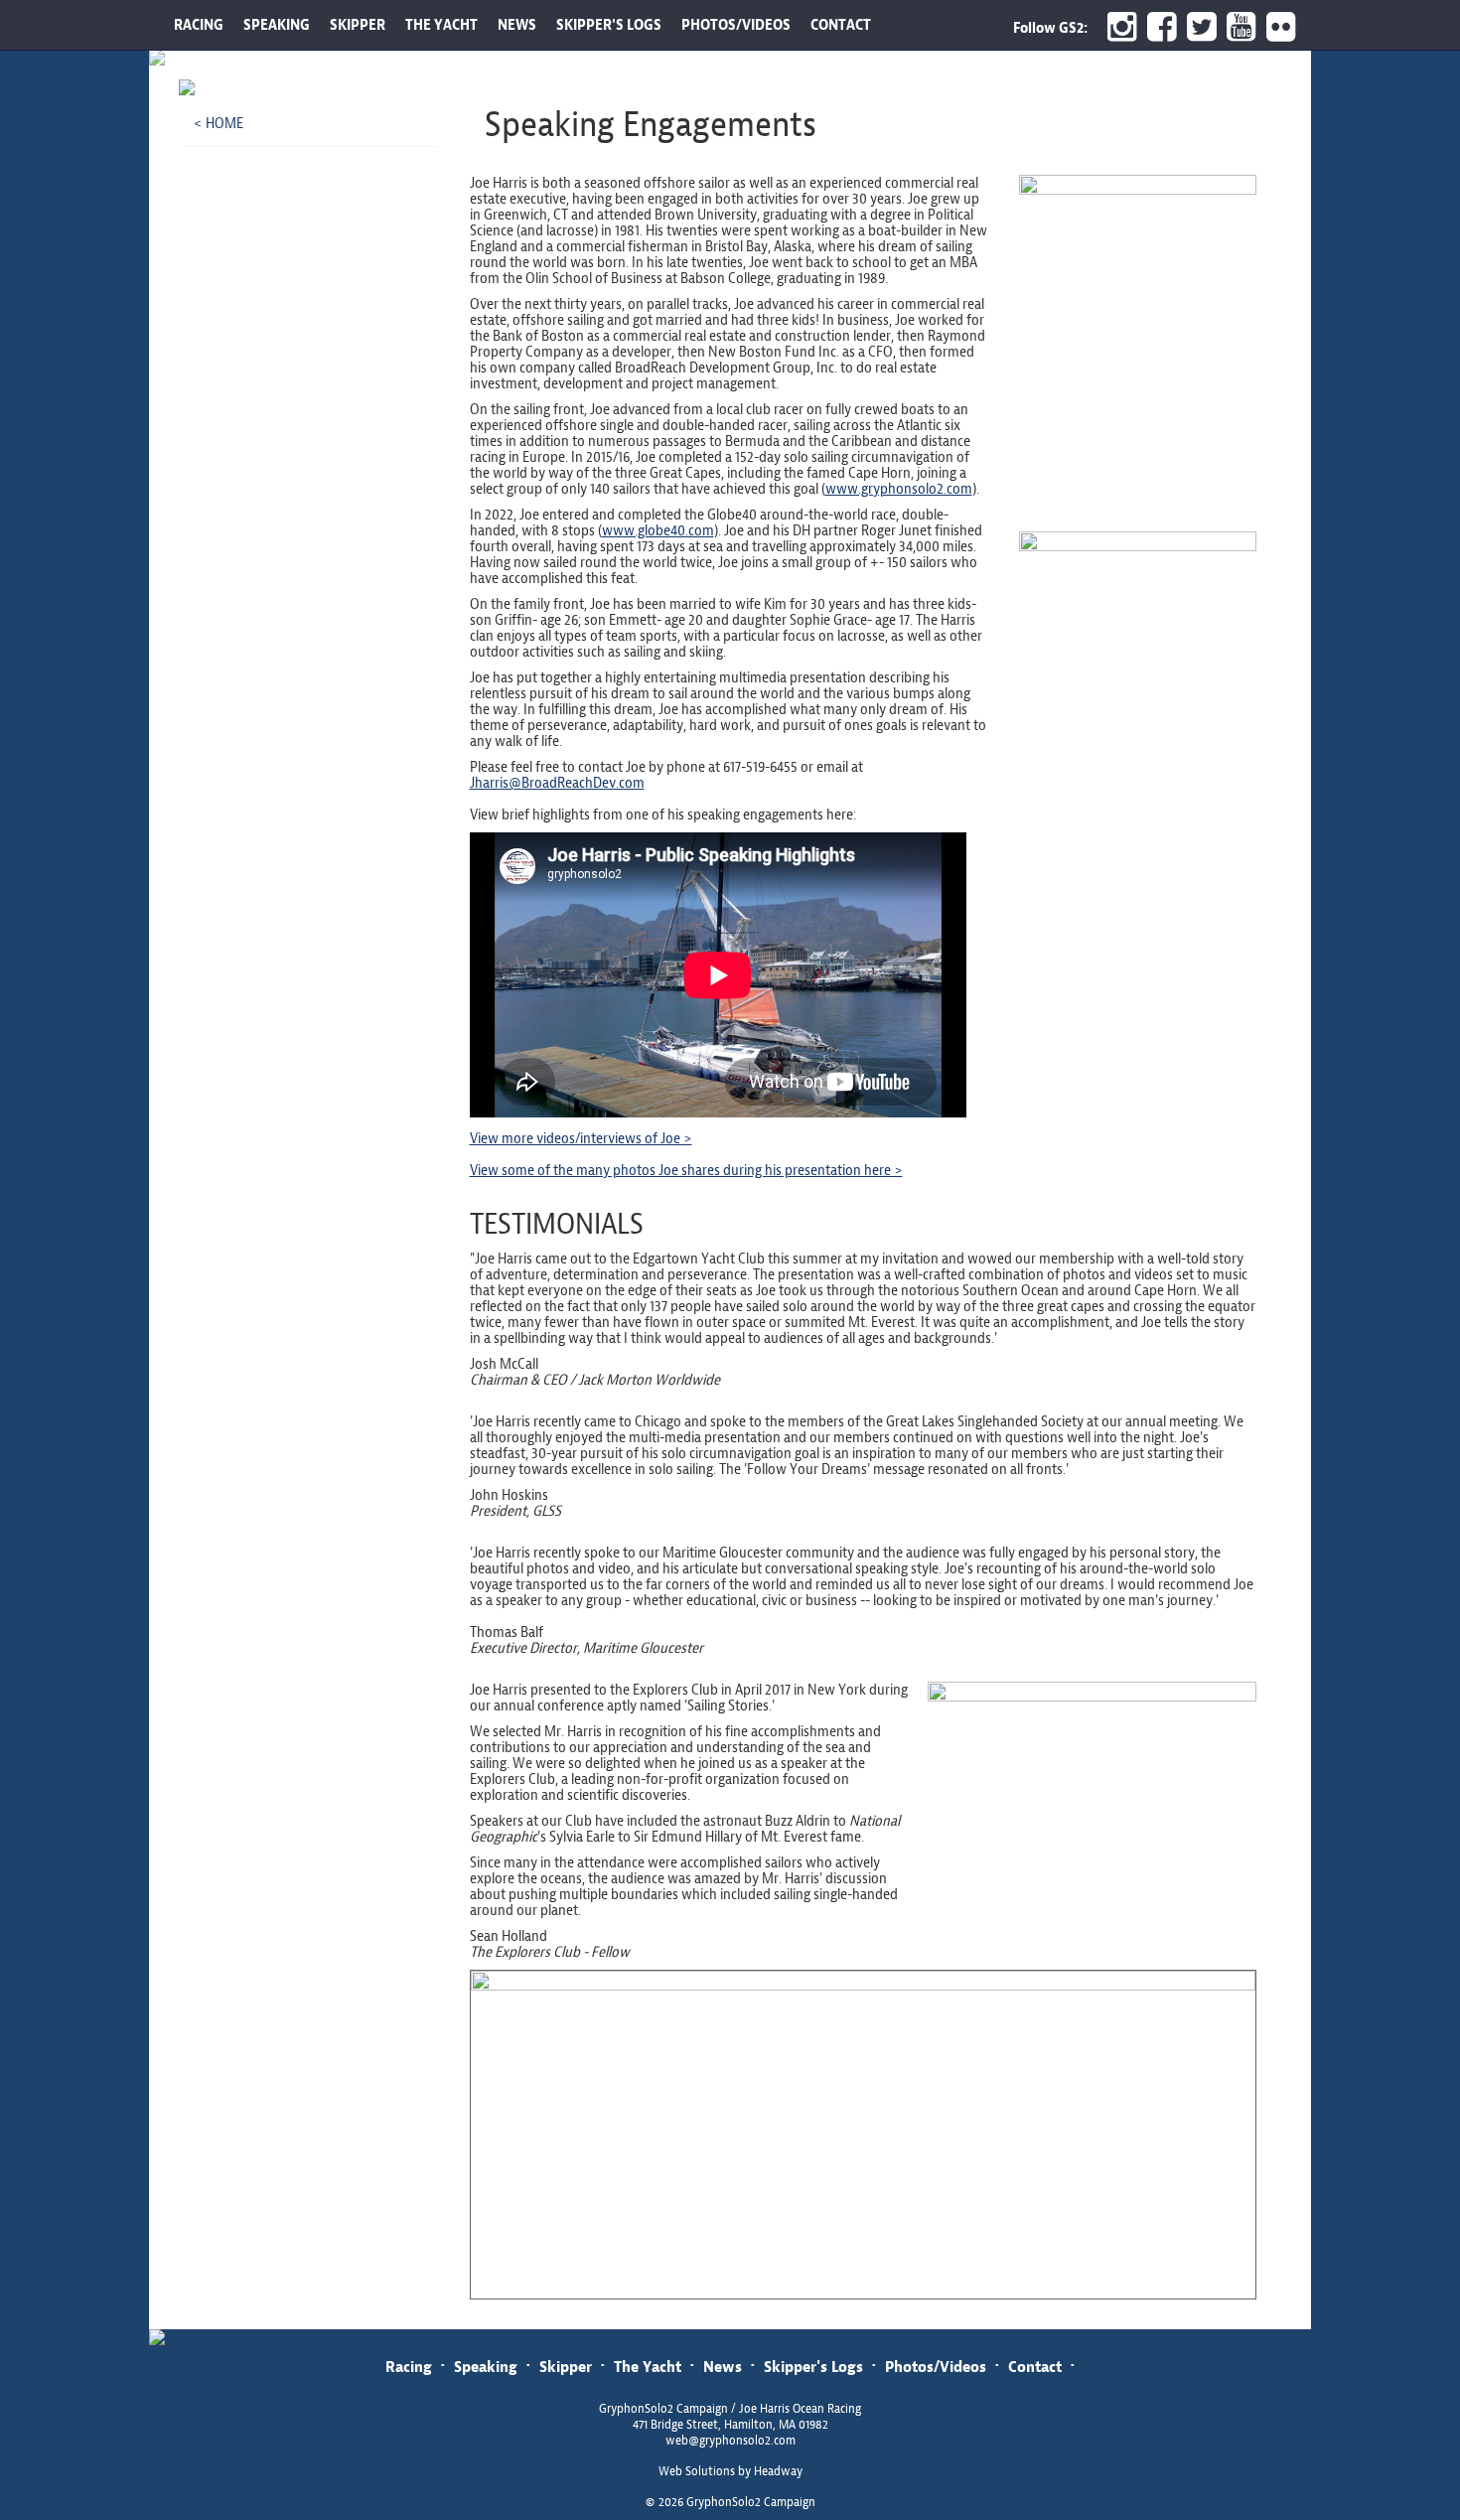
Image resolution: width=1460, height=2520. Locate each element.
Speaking (486, 2367)
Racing (409, 2367)
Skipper (566, 2367)
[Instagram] (1117, 27)
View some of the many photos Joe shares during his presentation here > (686, 1170)
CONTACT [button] (841, 25)
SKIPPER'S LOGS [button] (609, 25)
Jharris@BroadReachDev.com (557, 783)
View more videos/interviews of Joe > (581, 1138)
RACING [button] (199, 25)
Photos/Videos (936, 2367)
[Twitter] (1197, 27)
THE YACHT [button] (441, 25)
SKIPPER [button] (358, 25)
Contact (1035, 2367)
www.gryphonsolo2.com (899, 489)
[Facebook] (1157, 27)
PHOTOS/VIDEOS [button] (736, 25)
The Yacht (648, 2367)
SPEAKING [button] (277, 25)
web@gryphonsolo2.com (730, 2441)
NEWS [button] (517, 25)
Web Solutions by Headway (730, 2471)
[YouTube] (1237, 27)
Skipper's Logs (813, 2367)
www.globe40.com (658, 530)
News (723, 2367)
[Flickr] (1284, 27)
